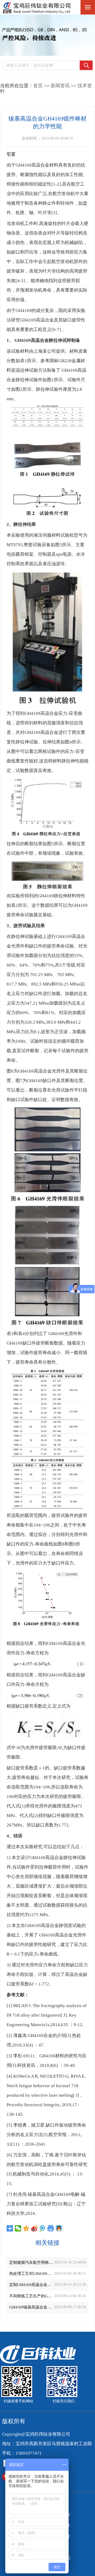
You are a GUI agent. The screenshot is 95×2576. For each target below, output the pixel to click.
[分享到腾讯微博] (43, 2228)
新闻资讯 (60, 86)
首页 (38, 86)
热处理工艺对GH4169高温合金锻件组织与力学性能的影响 (32, 2274)
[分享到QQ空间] (26, 2228)
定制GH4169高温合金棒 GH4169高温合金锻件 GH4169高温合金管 (32, 2285)
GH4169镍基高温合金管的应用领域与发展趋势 (32, 2307)
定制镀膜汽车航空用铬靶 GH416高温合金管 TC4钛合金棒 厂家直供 (32, 2262)
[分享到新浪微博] (34, 2228)
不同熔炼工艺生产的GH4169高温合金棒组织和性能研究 (32, 2296)
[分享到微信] (18, 2228)
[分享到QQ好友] (59, 2228)
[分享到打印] (51, 2228)
